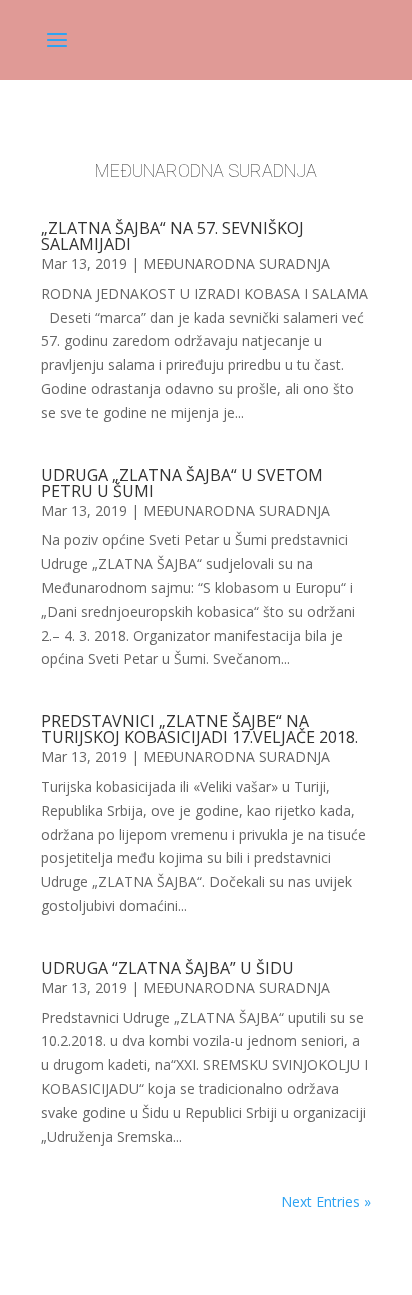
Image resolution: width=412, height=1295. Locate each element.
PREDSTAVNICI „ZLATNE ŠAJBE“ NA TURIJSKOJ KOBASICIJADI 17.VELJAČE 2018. (199, 729)
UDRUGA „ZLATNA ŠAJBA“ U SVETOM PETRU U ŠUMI (182, 483)
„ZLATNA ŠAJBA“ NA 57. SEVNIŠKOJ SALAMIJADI (172, 236)
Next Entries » (326, 1201)
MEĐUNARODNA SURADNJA (236, 263)
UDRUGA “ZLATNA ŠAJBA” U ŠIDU (167, 968)
